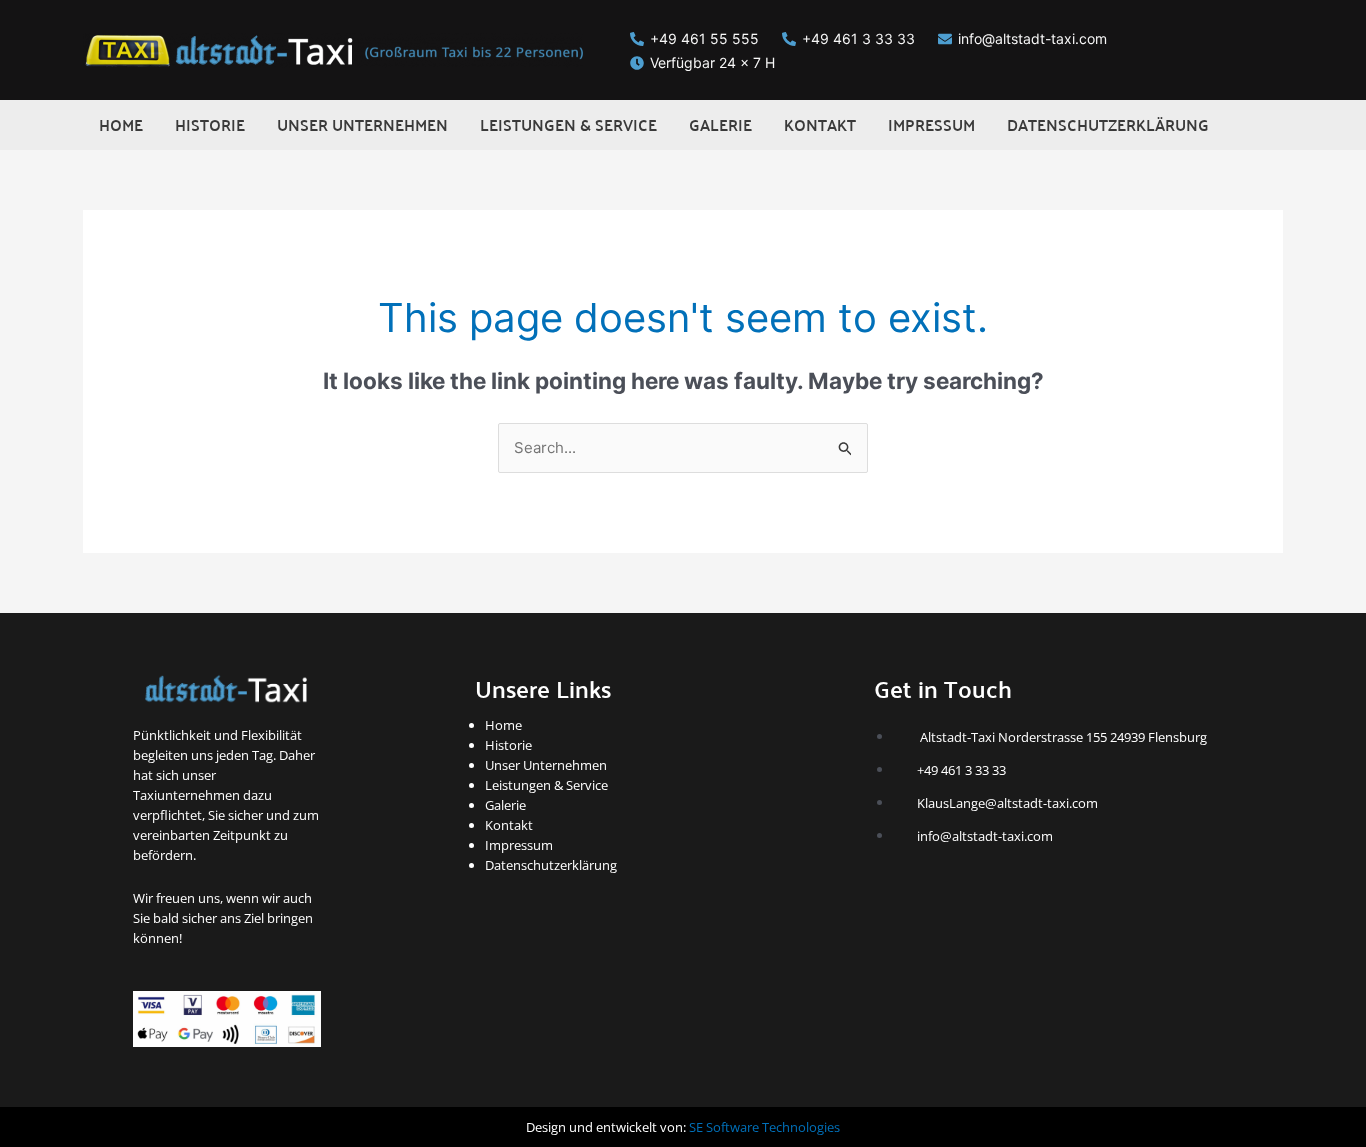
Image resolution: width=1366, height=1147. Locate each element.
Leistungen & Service (546, 785)
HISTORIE (210, 124)
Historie (508, 745)
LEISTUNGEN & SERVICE (568, 124)
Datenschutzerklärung (551, 865)
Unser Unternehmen (546, 765)
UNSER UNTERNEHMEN (362, 124)
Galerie (505, 805)
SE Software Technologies (764, 1127)
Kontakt (509, 825)
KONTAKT (820, 124)
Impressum (519, 845)
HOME (121, 124)
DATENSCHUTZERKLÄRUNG (1108, 124)
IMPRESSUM (931, 124)
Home (503, 725)
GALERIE (720, 124)
